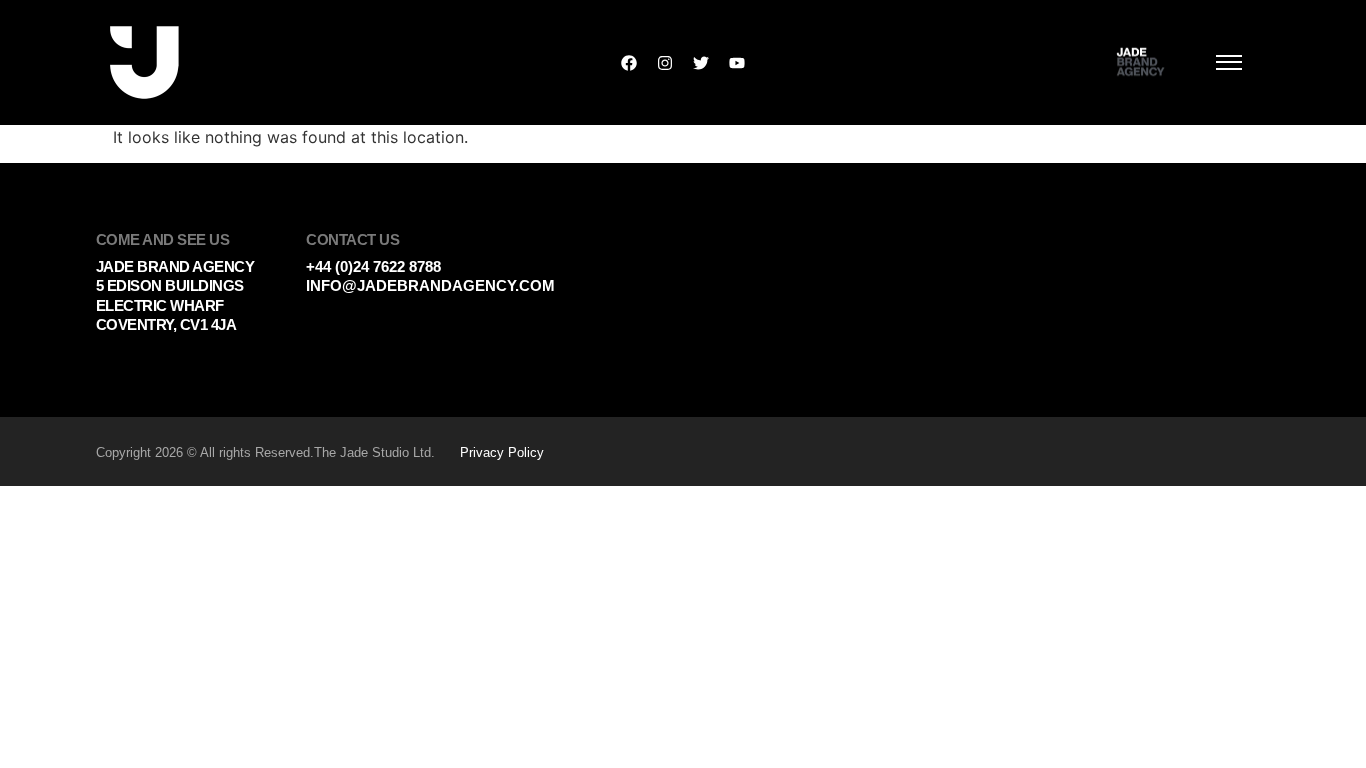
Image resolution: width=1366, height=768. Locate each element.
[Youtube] (737, 63)
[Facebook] (629, 63)
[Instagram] (665, 63)
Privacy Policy (502, 452)
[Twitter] (701, 63)
